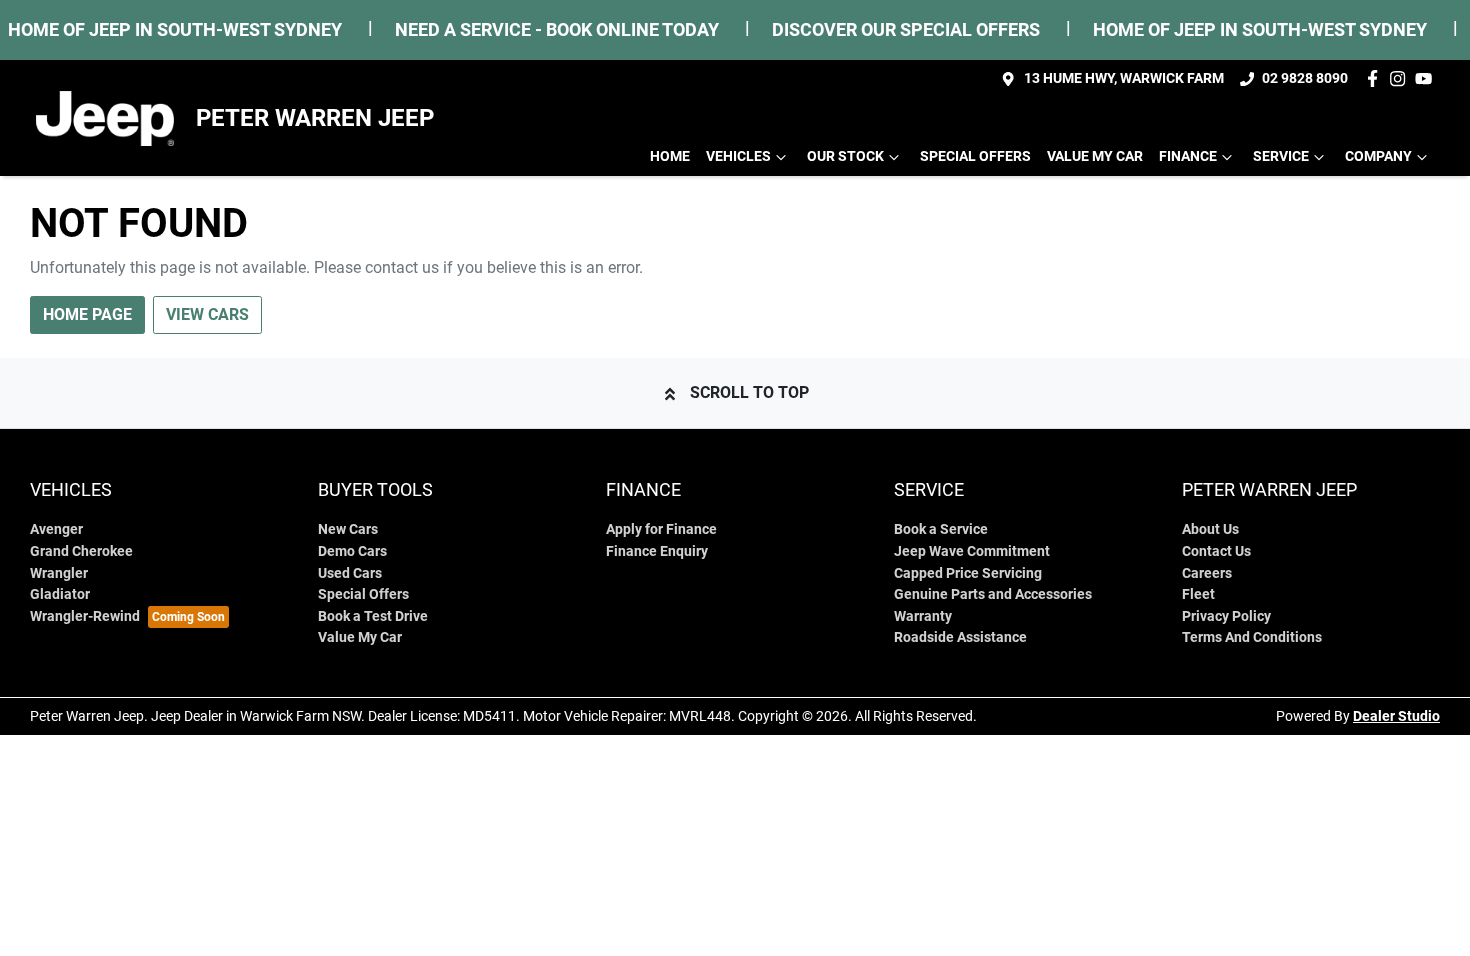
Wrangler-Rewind (85, 616)
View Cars (207, 314)
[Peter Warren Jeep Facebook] (1376, 78)
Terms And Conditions (1252, 637)
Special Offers (975, 156)
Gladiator (60, 594)
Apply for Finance (661, 529)
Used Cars (350, 573)
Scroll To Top (749, 392)
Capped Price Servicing (968, 573)
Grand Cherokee (81, 551)
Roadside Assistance (960, 637)
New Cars (348, 529)
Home (670, 156)
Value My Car (1095, 156)
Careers (1207, 573)
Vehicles (738, 156)
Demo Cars (352, 551)
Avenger (56, 529)
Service (1281, 156)
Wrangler (59, 573)
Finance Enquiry (657, 551)
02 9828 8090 (1305, 78)
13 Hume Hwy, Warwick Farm (1124, 78)
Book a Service (941, 529)
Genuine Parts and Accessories (993, 594)
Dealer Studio (1396, 716)
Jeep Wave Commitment (972, 551)
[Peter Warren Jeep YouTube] (1427, 78)
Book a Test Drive (373, 616)
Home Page (87, 314)
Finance (1188, 156)
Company (1378, 156)
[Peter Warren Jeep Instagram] (1401, 78)
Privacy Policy (1226, 616)
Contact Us (1216, 551)
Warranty (923, 616)
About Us (1210, 529)
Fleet (1198, 594)
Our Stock (845, 156)
